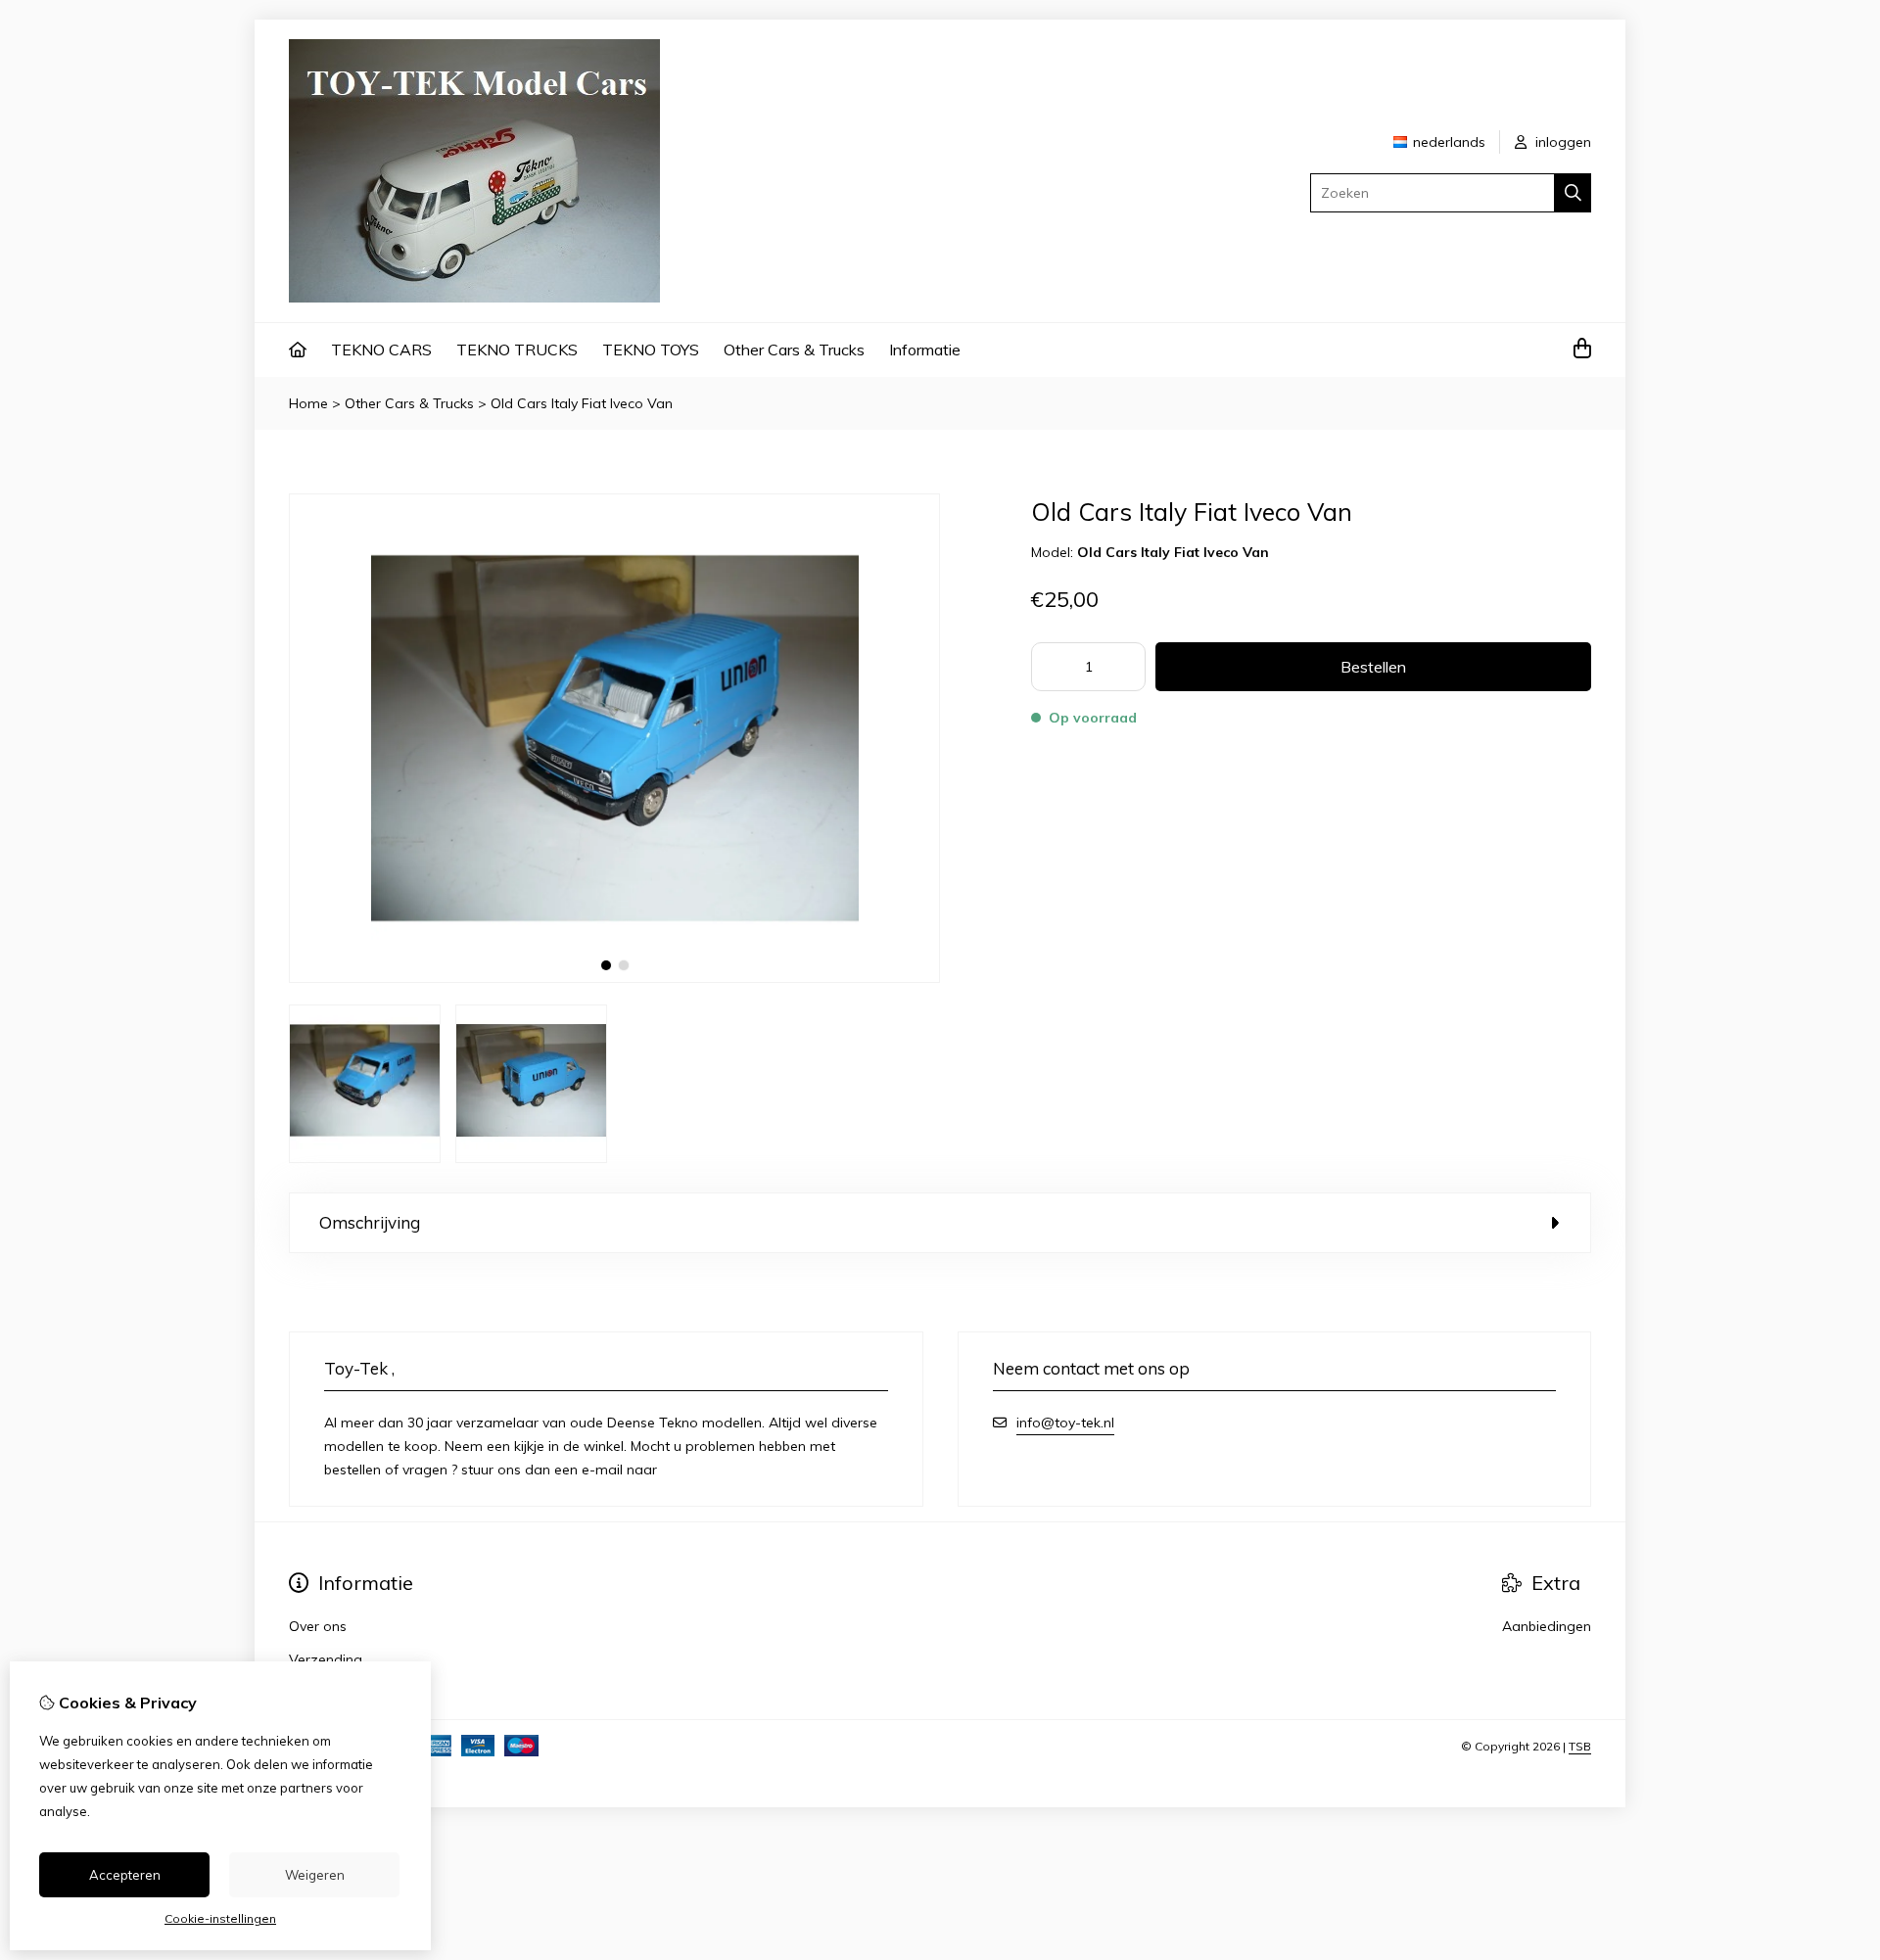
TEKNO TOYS (651, 350)
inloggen (1561, 142)
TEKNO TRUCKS (517, 350)
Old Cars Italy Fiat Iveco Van (582, 403)
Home (308, 403)
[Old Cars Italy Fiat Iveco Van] (614, 978)
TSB (1580, 1746)
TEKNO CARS (381, 350)
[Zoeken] (1573, 193)
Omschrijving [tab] (370, 1222)
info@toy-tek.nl (1065, 1423)
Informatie (925, 350)
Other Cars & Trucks (794, 350)
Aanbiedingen (1547, 1626)
